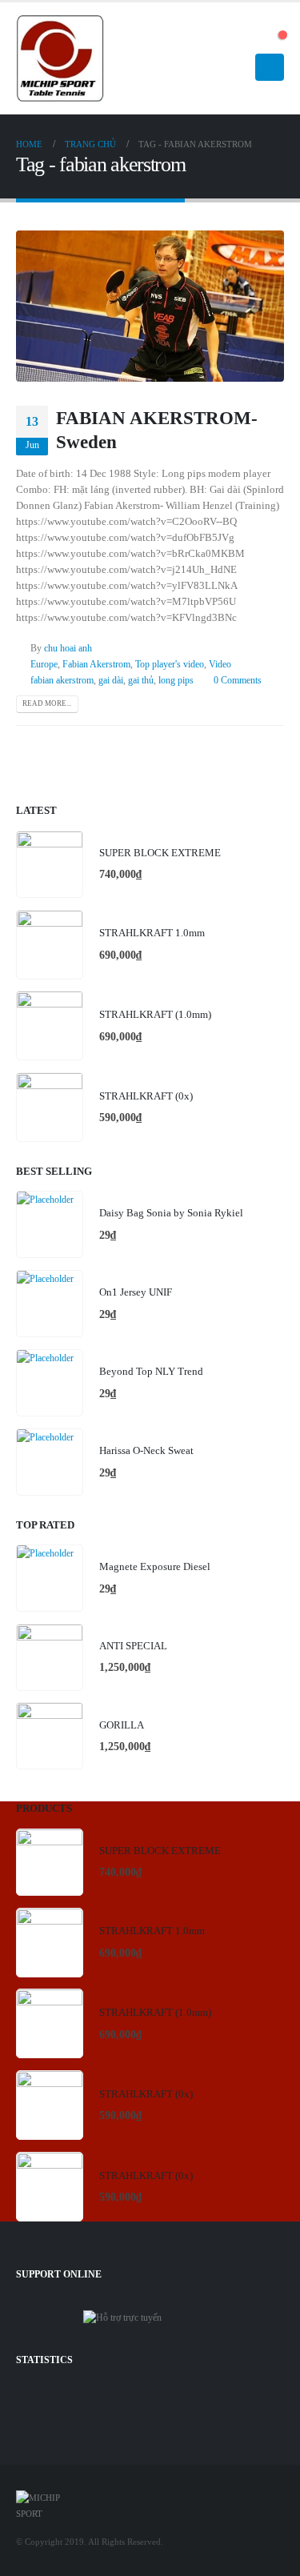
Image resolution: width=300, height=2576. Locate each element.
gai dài (111, 681)
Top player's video (170, 665)
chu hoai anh (68, 649)
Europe (44, 665)
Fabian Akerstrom (96, 665)
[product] (50, 864)
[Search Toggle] (256, 39)
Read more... (47, 703)
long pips (176, 681)
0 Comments (238, 681)
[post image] (150, 306)
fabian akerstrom (62, 681)
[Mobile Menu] (270, 67)
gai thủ (141, 681)
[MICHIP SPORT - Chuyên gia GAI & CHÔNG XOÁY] (60, 59)
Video (220, 665)
